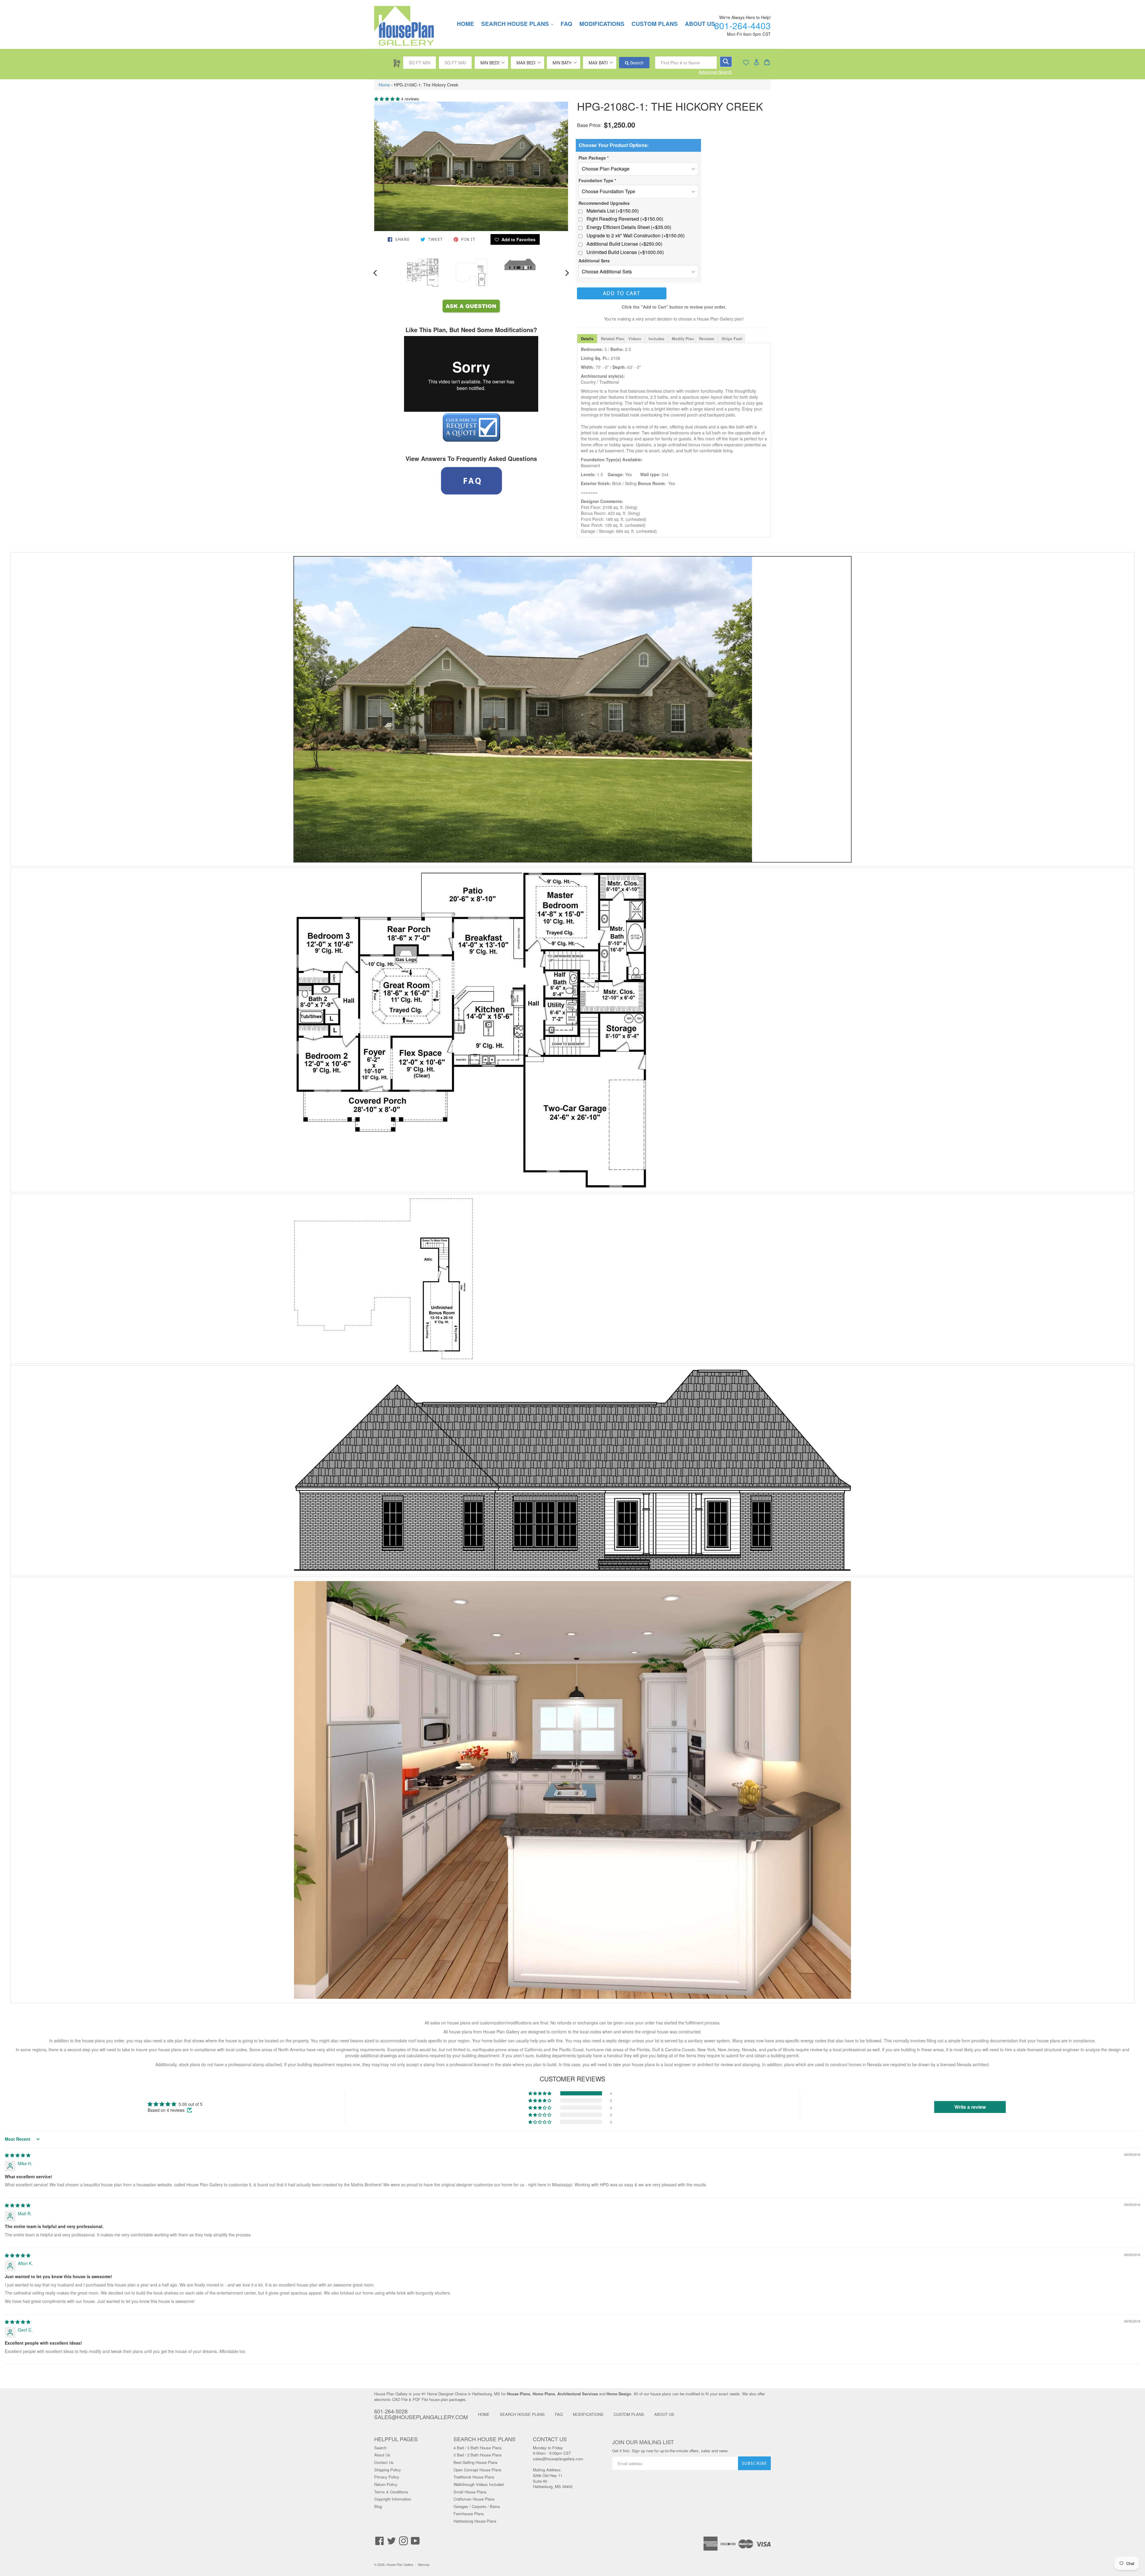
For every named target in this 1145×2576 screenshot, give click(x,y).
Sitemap (424, 2565)
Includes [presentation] (656, 339)
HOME (465, 24)
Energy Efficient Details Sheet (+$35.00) (629, 227)
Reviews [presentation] (707, 339)
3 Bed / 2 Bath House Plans (478, 2455)
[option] (423, 273)
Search (636, 63)
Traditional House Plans (474, 2477)
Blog (378, 2506)
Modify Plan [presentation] (683, 339)
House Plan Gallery (400, 2565)
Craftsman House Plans (474, 2499)
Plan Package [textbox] (594, 158)
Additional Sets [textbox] (594, 261)
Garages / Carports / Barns (477, 2506)
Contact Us (384, 2462)
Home (384, 85)
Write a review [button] (970, 2107)
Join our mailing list (643, 2442)
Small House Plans (470, 2492)
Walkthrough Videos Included (479, 2484)
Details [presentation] (587, 339)
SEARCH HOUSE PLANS (520, 24)
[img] (18, 2155)
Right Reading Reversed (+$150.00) (625, 219)
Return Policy (386, 2484)
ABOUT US (664, 2414)
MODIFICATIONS (602, 24)
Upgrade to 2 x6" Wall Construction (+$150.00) (636, 236)
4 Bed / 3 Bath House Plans (478, 2448)
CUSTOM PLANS (655, 24)
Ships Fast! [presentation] (732, 339)
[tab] (587, 339)
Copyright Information (393, 2499)
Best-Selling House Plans (476, 2462)
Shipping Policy (388, 2470)
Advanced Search (715, 72)
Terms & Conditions (391, 2492)
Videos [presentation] (635, 339)
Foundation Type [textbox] (597, 180)
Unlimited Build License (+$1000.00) (625, 252)
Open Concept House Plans (478, 2470)
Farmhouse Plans (469, 2514)
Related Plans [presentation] (613, 339)
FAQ (566, 24)
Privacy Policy (387, 2477)
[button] (388, 99)
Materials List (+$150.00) (613, 211)
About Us (382, 2455)
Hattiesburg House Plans (475, 2521)
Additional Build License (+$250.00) (624, 244)
